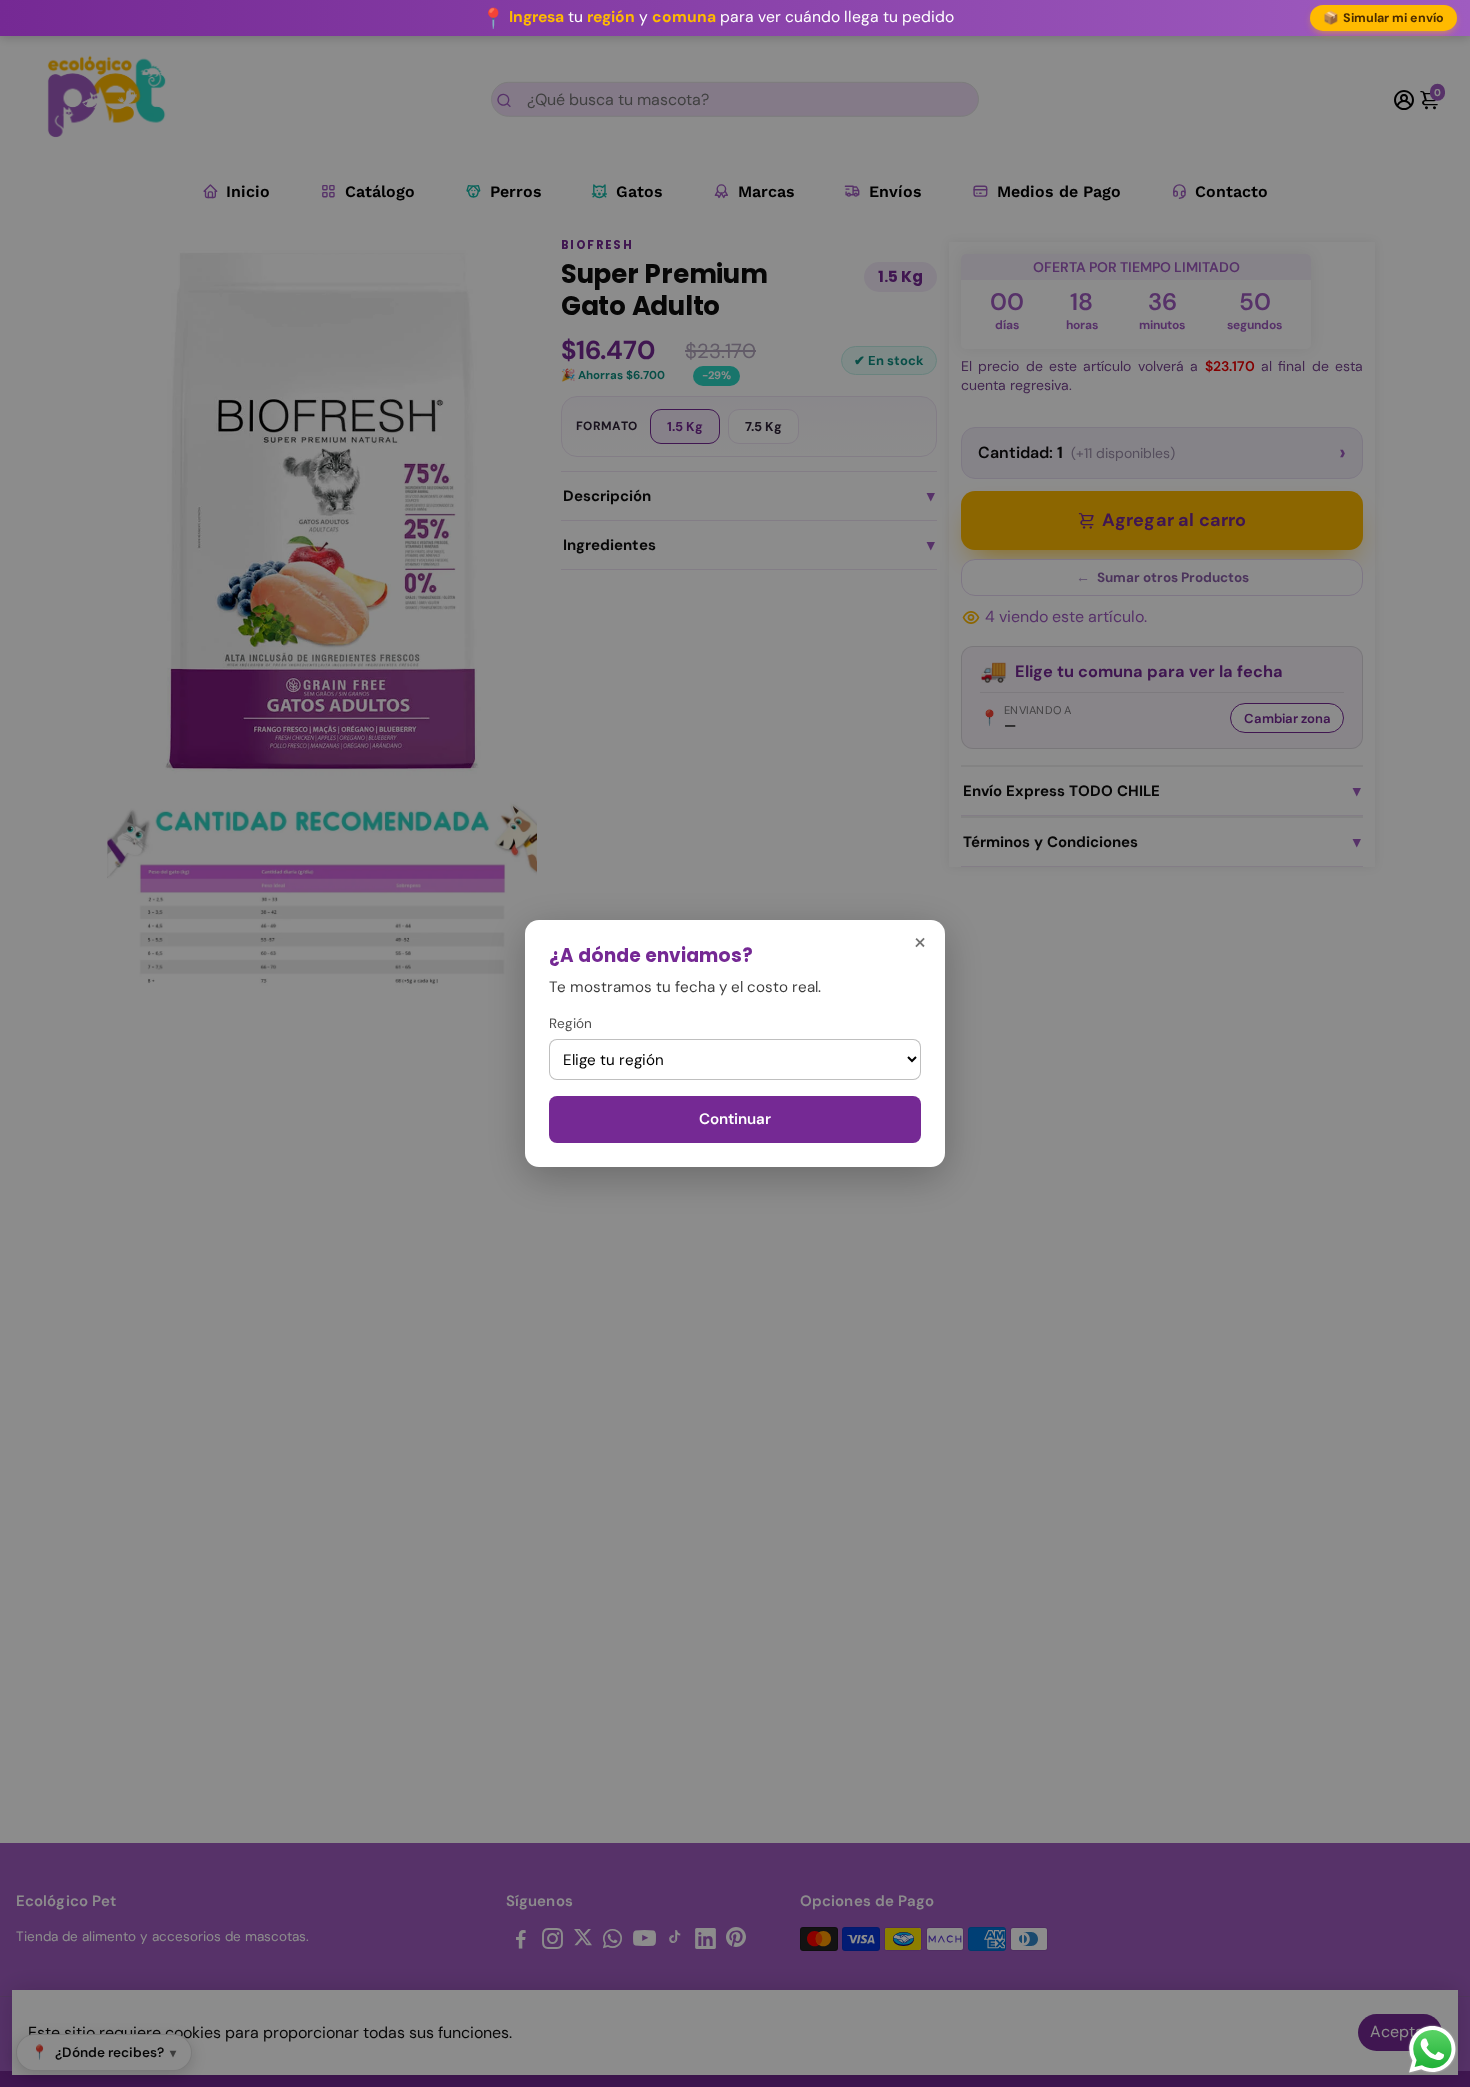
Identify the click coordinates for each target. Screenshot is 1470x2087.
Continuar (735, 1119)
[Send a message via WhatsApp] (1432, 2049)
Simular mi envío (1384, 18)
